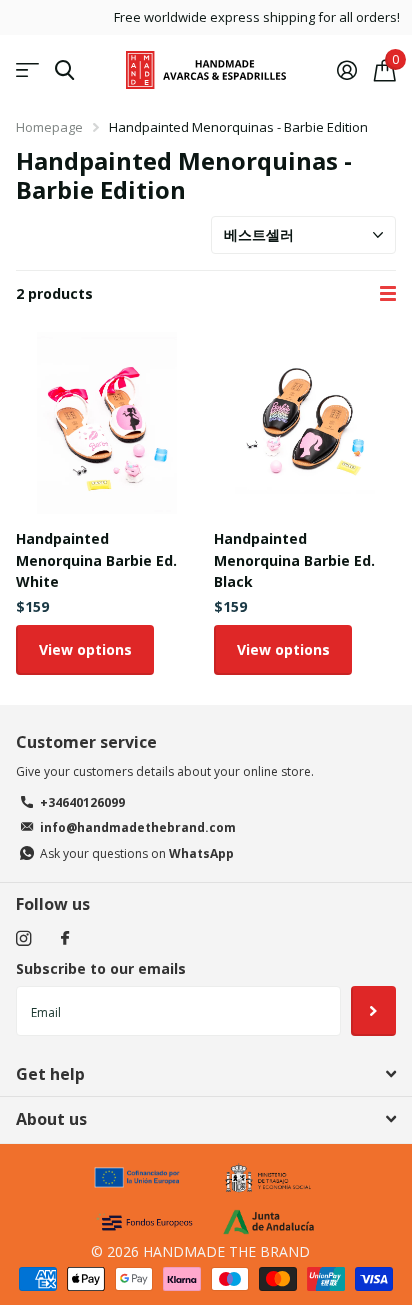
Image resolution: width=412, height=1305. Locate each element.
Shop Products (27, 70)
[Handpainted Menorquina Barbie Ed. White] (107, 423)
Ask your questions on (137, 853)
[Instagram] (23, 938)
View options (85, 649)
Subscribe (373, 1011)
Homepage (49, 127)
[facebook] (65, 939)
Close (206, 1074)
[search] (64, 70)
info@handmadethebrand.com (138, 827)
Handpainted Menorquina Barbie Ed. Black (294, 560)
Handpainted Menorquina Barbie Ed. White (96, 560)
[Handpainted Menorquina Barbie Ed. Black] (305, 423)
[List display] (388, 294)
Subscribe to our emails (101, 968)
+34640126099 (82, 802)
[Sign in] (346, 70)
